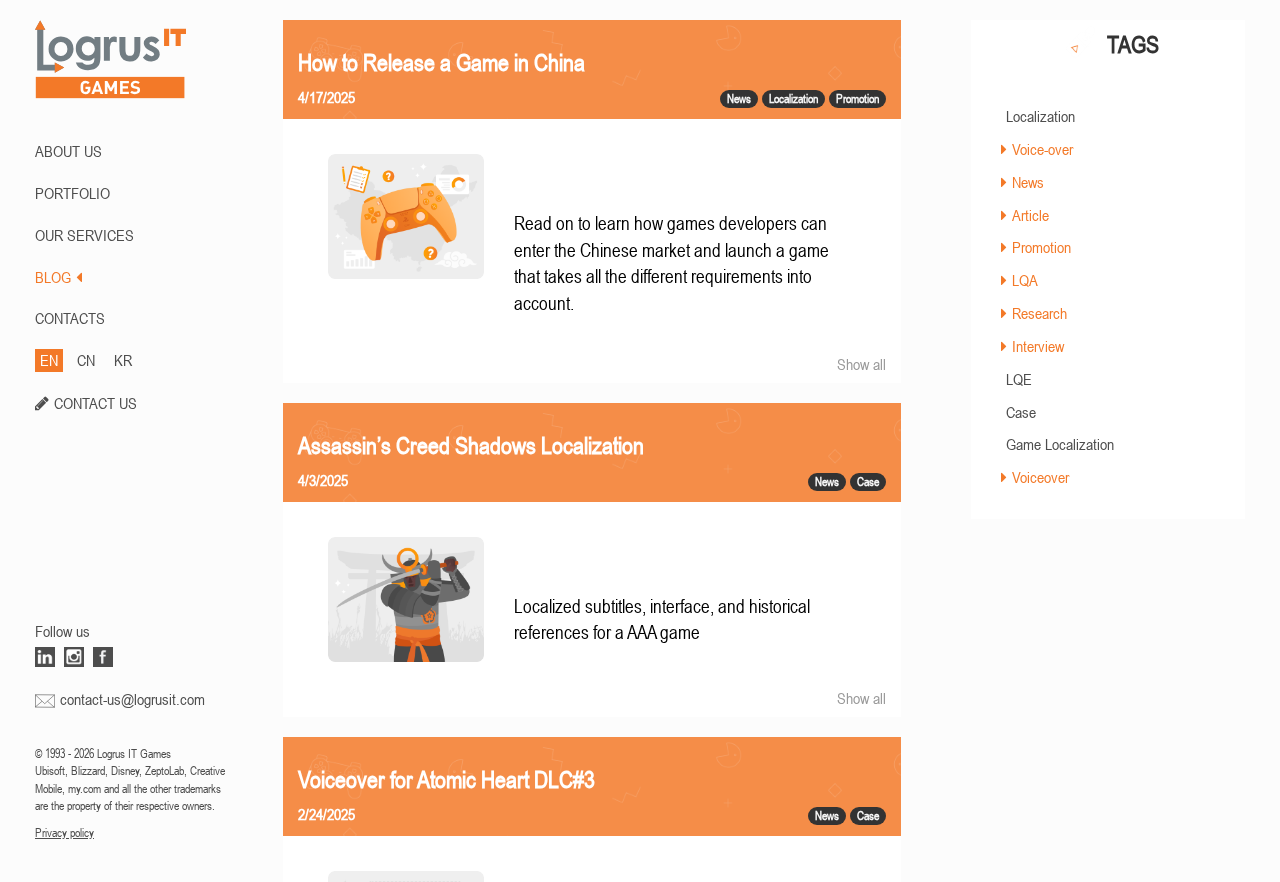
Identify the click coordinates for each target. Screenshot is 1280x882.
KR (123, 360)
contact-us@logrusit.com (132, 699)
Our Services (84, 235)
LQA (1025, 280)
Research (1039, 313)
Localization (1040, 116)
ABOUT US (68, 151)
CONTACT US (95, 403)
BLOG (53, 277)
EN (49, 360)
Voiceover (1040, 477)
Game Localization (1060, 444)
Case (1021, 412)
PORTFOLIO (72, 193)
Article (1030, 215)
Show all (861, 364)
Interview (1038, 346)
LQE (1019, 379)
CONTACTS (70, 318)
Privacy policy (64, 833)
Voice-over (1042, 149)
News (1028, 182)
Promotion (1041, 247)
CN (86, 360)
